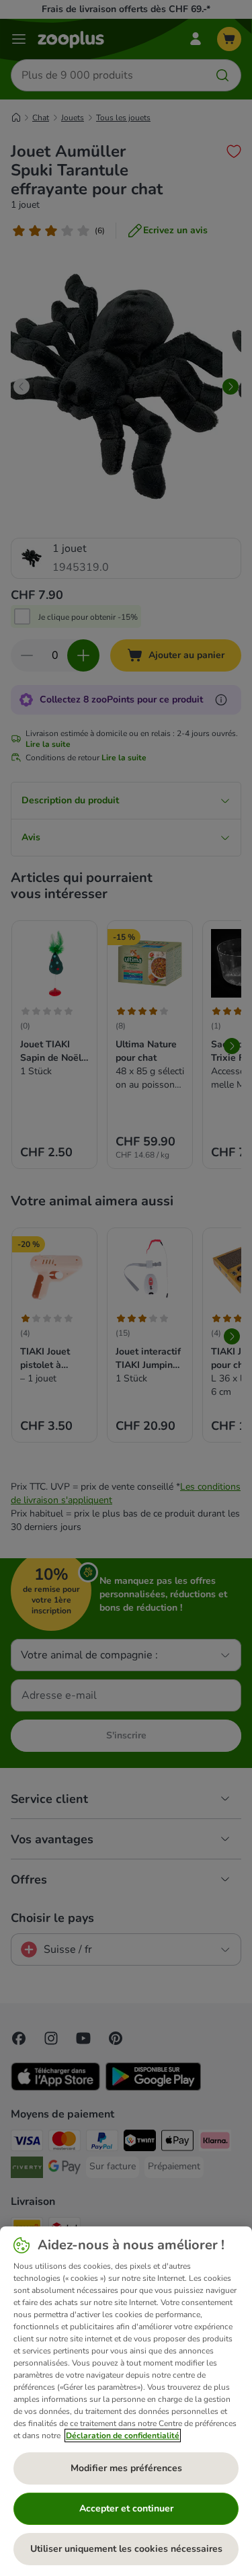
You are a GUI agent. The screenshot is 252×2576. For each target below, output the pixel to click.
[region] (126, 2401)
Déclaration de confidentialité (123, 2436)
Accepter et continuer (126, 2508)
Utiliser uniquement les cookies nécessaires (126, 2549)
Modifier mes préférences (126, 2468)
